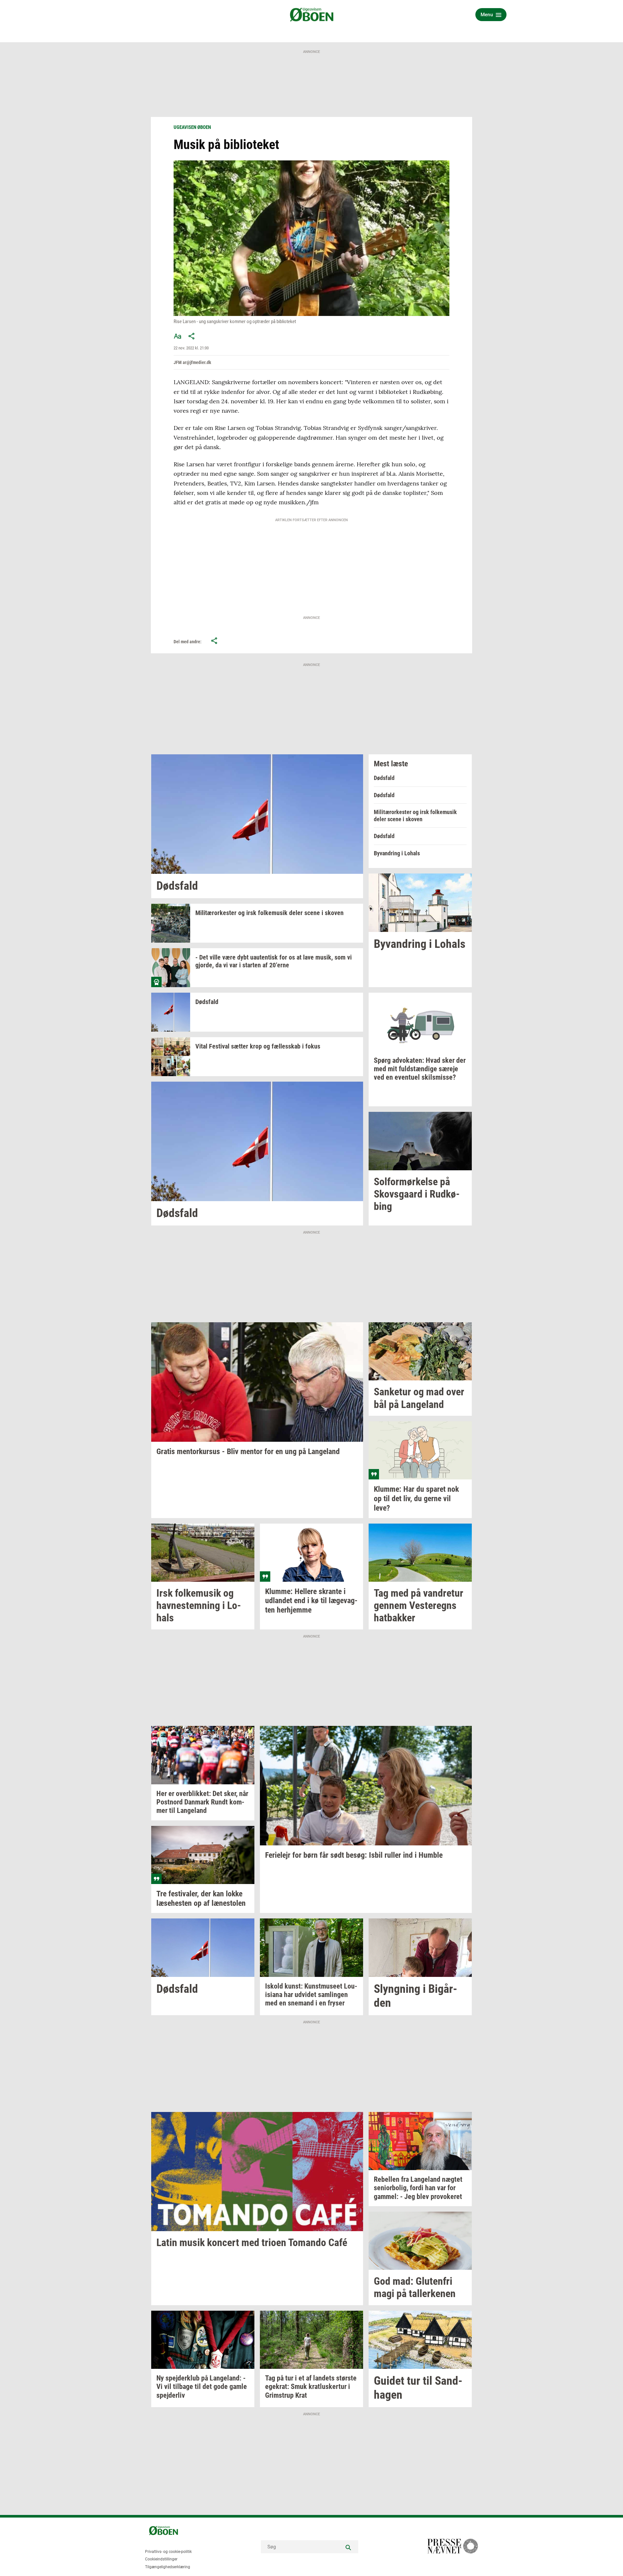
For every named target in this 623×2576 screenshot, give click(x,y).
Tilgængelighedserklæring (168, 2567)
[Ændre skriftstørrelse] (177, 336)
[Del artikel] (192, 336)
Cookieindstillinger (161, 2559)
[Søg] (348, 2547)
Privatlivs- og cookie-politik (168, 2552)
